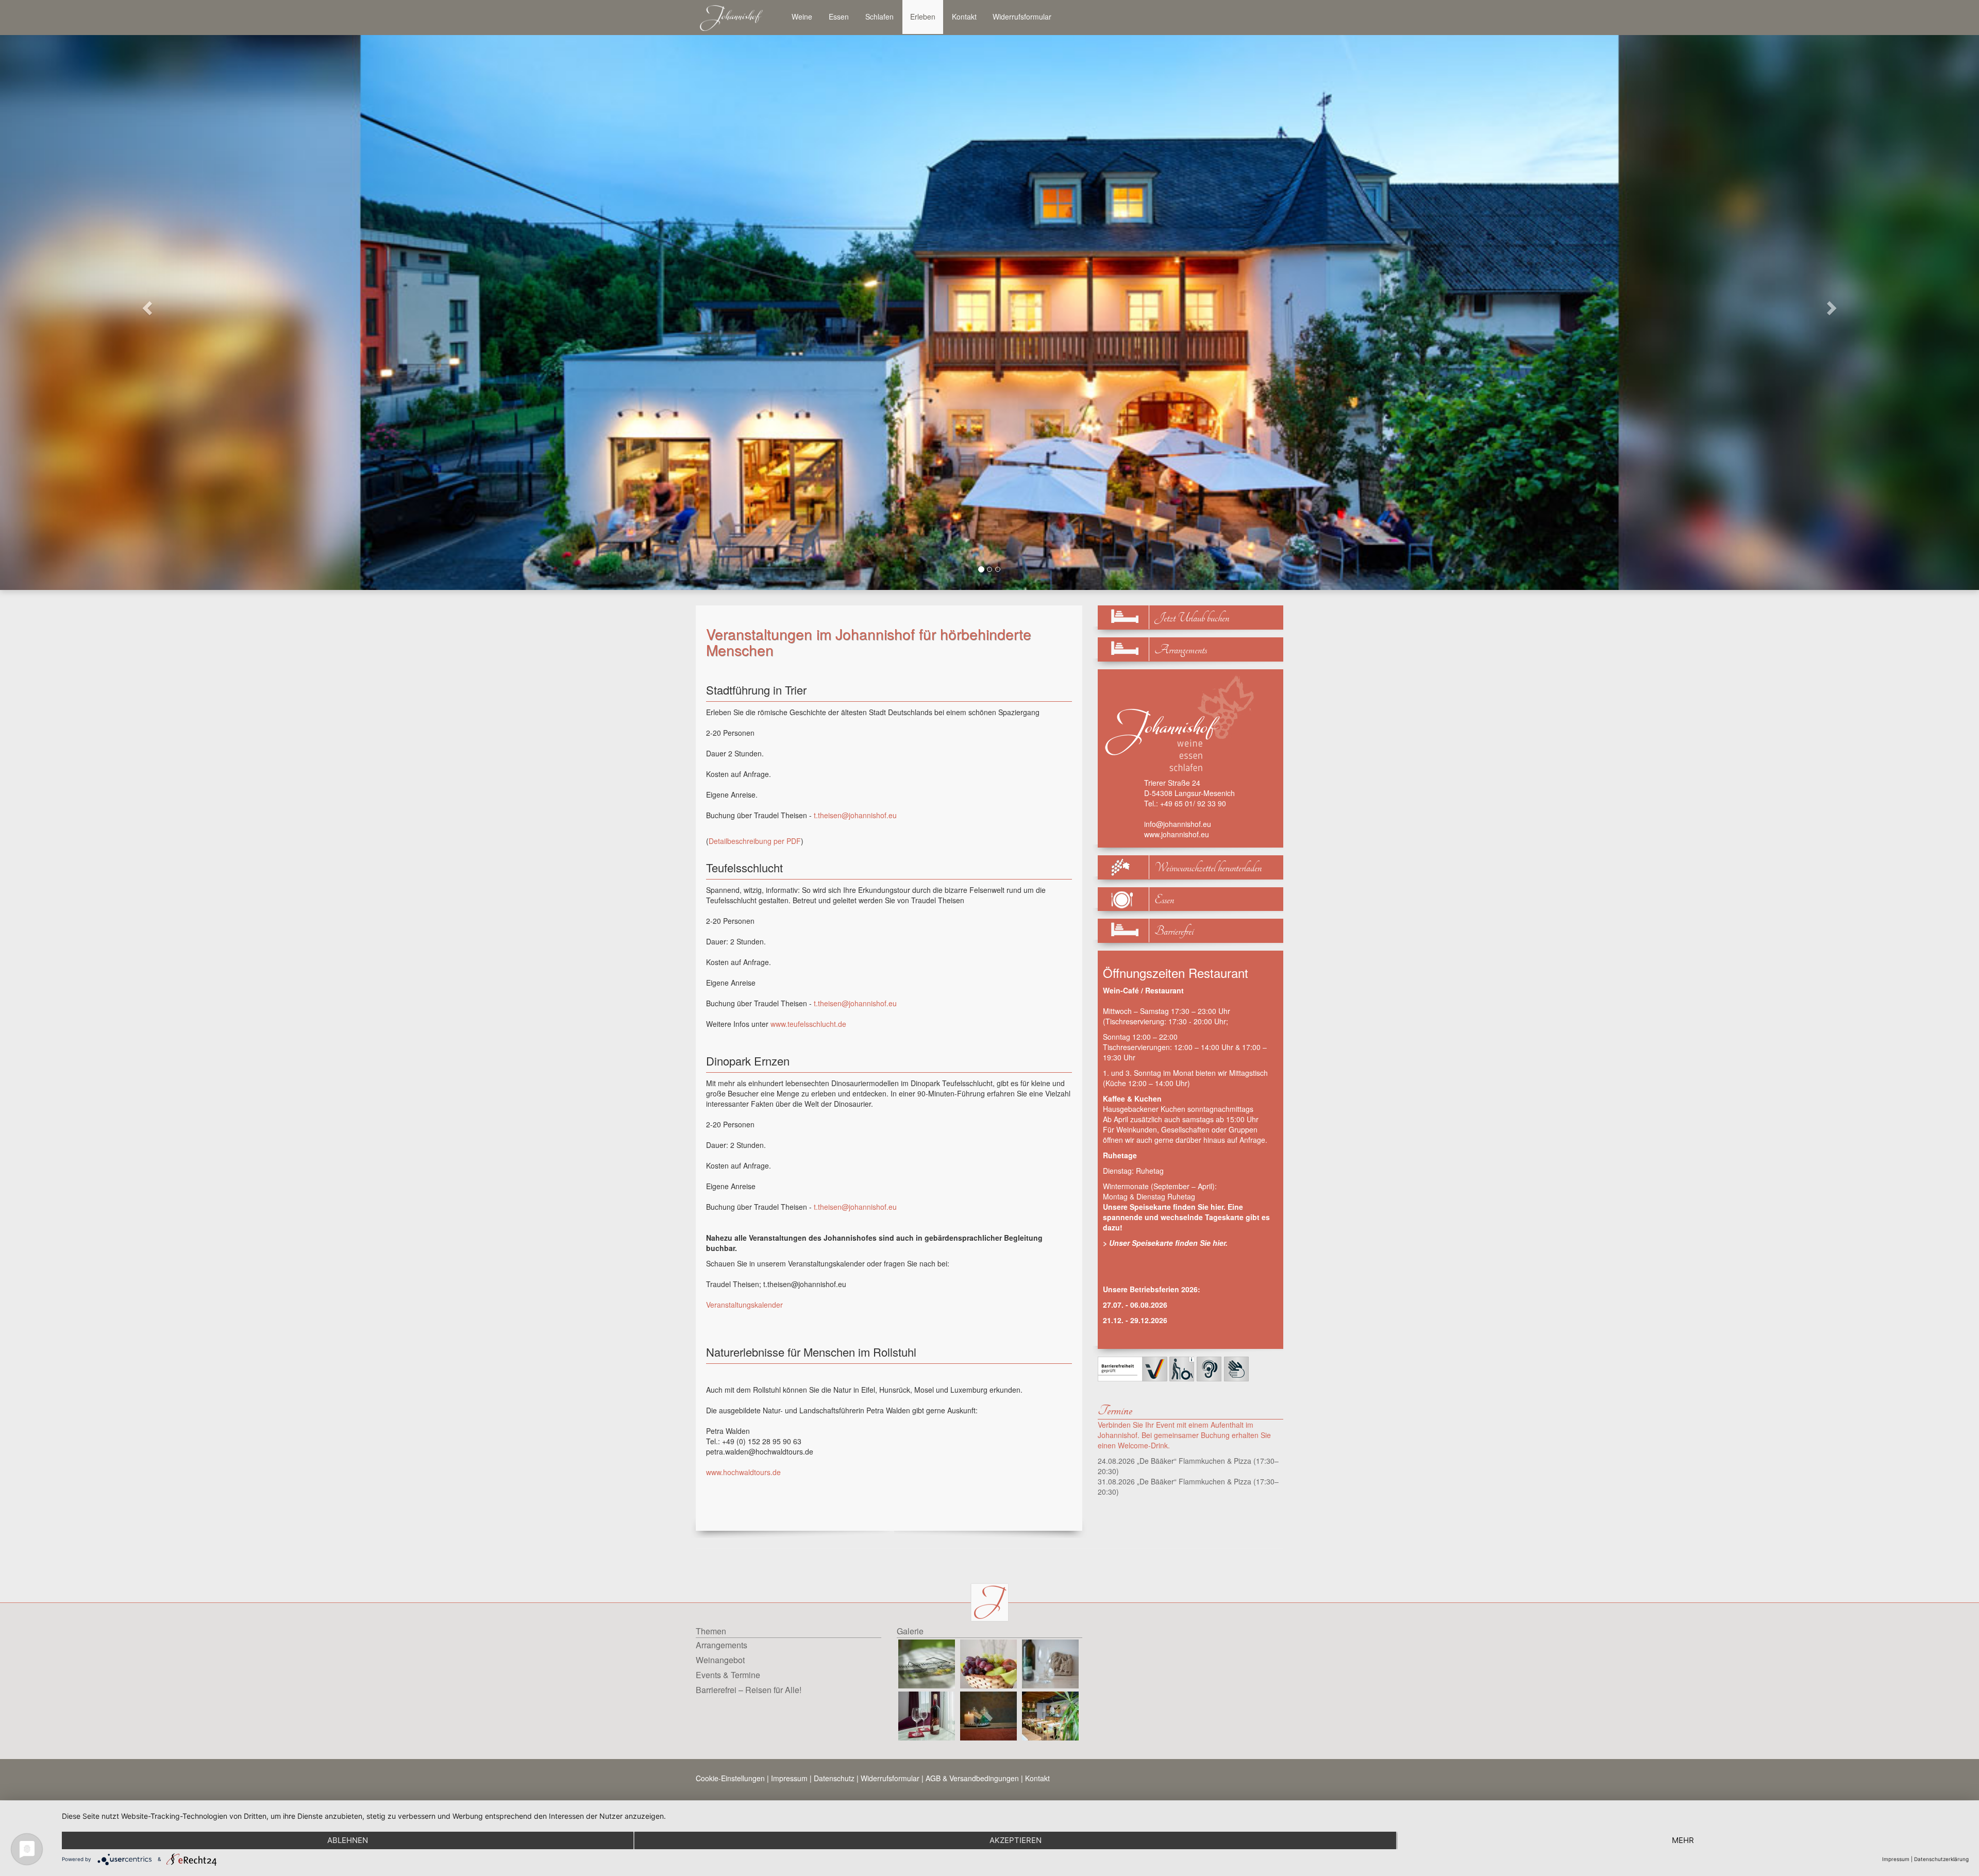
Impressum (789, 1778)
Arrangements (1181, 650)
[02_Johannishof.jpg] (988, 1663)
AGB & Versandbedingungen (972, 1778)
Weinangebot (720, 1660)
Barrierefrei (1174, 931)
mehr (1683, 1840)
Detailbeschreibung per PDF (755, 841)
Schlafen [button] (879, 16)
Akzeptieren (1016, 1840)
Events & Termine (728, 1675)
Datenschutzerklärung (1941, 1859)
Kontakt (1037, 1778)
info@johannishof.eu (1178, 824)
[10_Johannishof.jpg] (988, 1715)
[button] (148, 307)
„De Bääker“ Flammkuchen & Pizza (1194, 1461)
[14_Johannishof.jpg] (1050, 1715)
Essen (1164, 900)
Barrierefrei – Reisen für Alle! (749, 1690)
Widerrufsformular (1022, 16)
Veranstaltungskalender (744, 1305)
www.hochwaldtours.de (743, 1472)
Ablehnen (348, 1840)
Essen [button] (839, 16)
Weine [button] (802, 16)
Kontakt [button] (964, 16)
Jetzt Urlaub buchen (1192, 618)
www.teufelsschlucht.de (808, 1024)
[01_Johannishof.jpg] (927, 1663)
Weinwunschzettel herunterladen (1208, 868)
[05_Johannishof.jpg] (1050, 1663)
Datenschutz (834, 1778)
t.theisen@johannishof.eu (855, 815)
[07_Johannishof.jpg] (927, 1715)
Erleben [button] (923, 16)
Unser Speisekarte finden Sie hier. (1168, 1243)
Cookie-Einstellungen (730, 1778)
